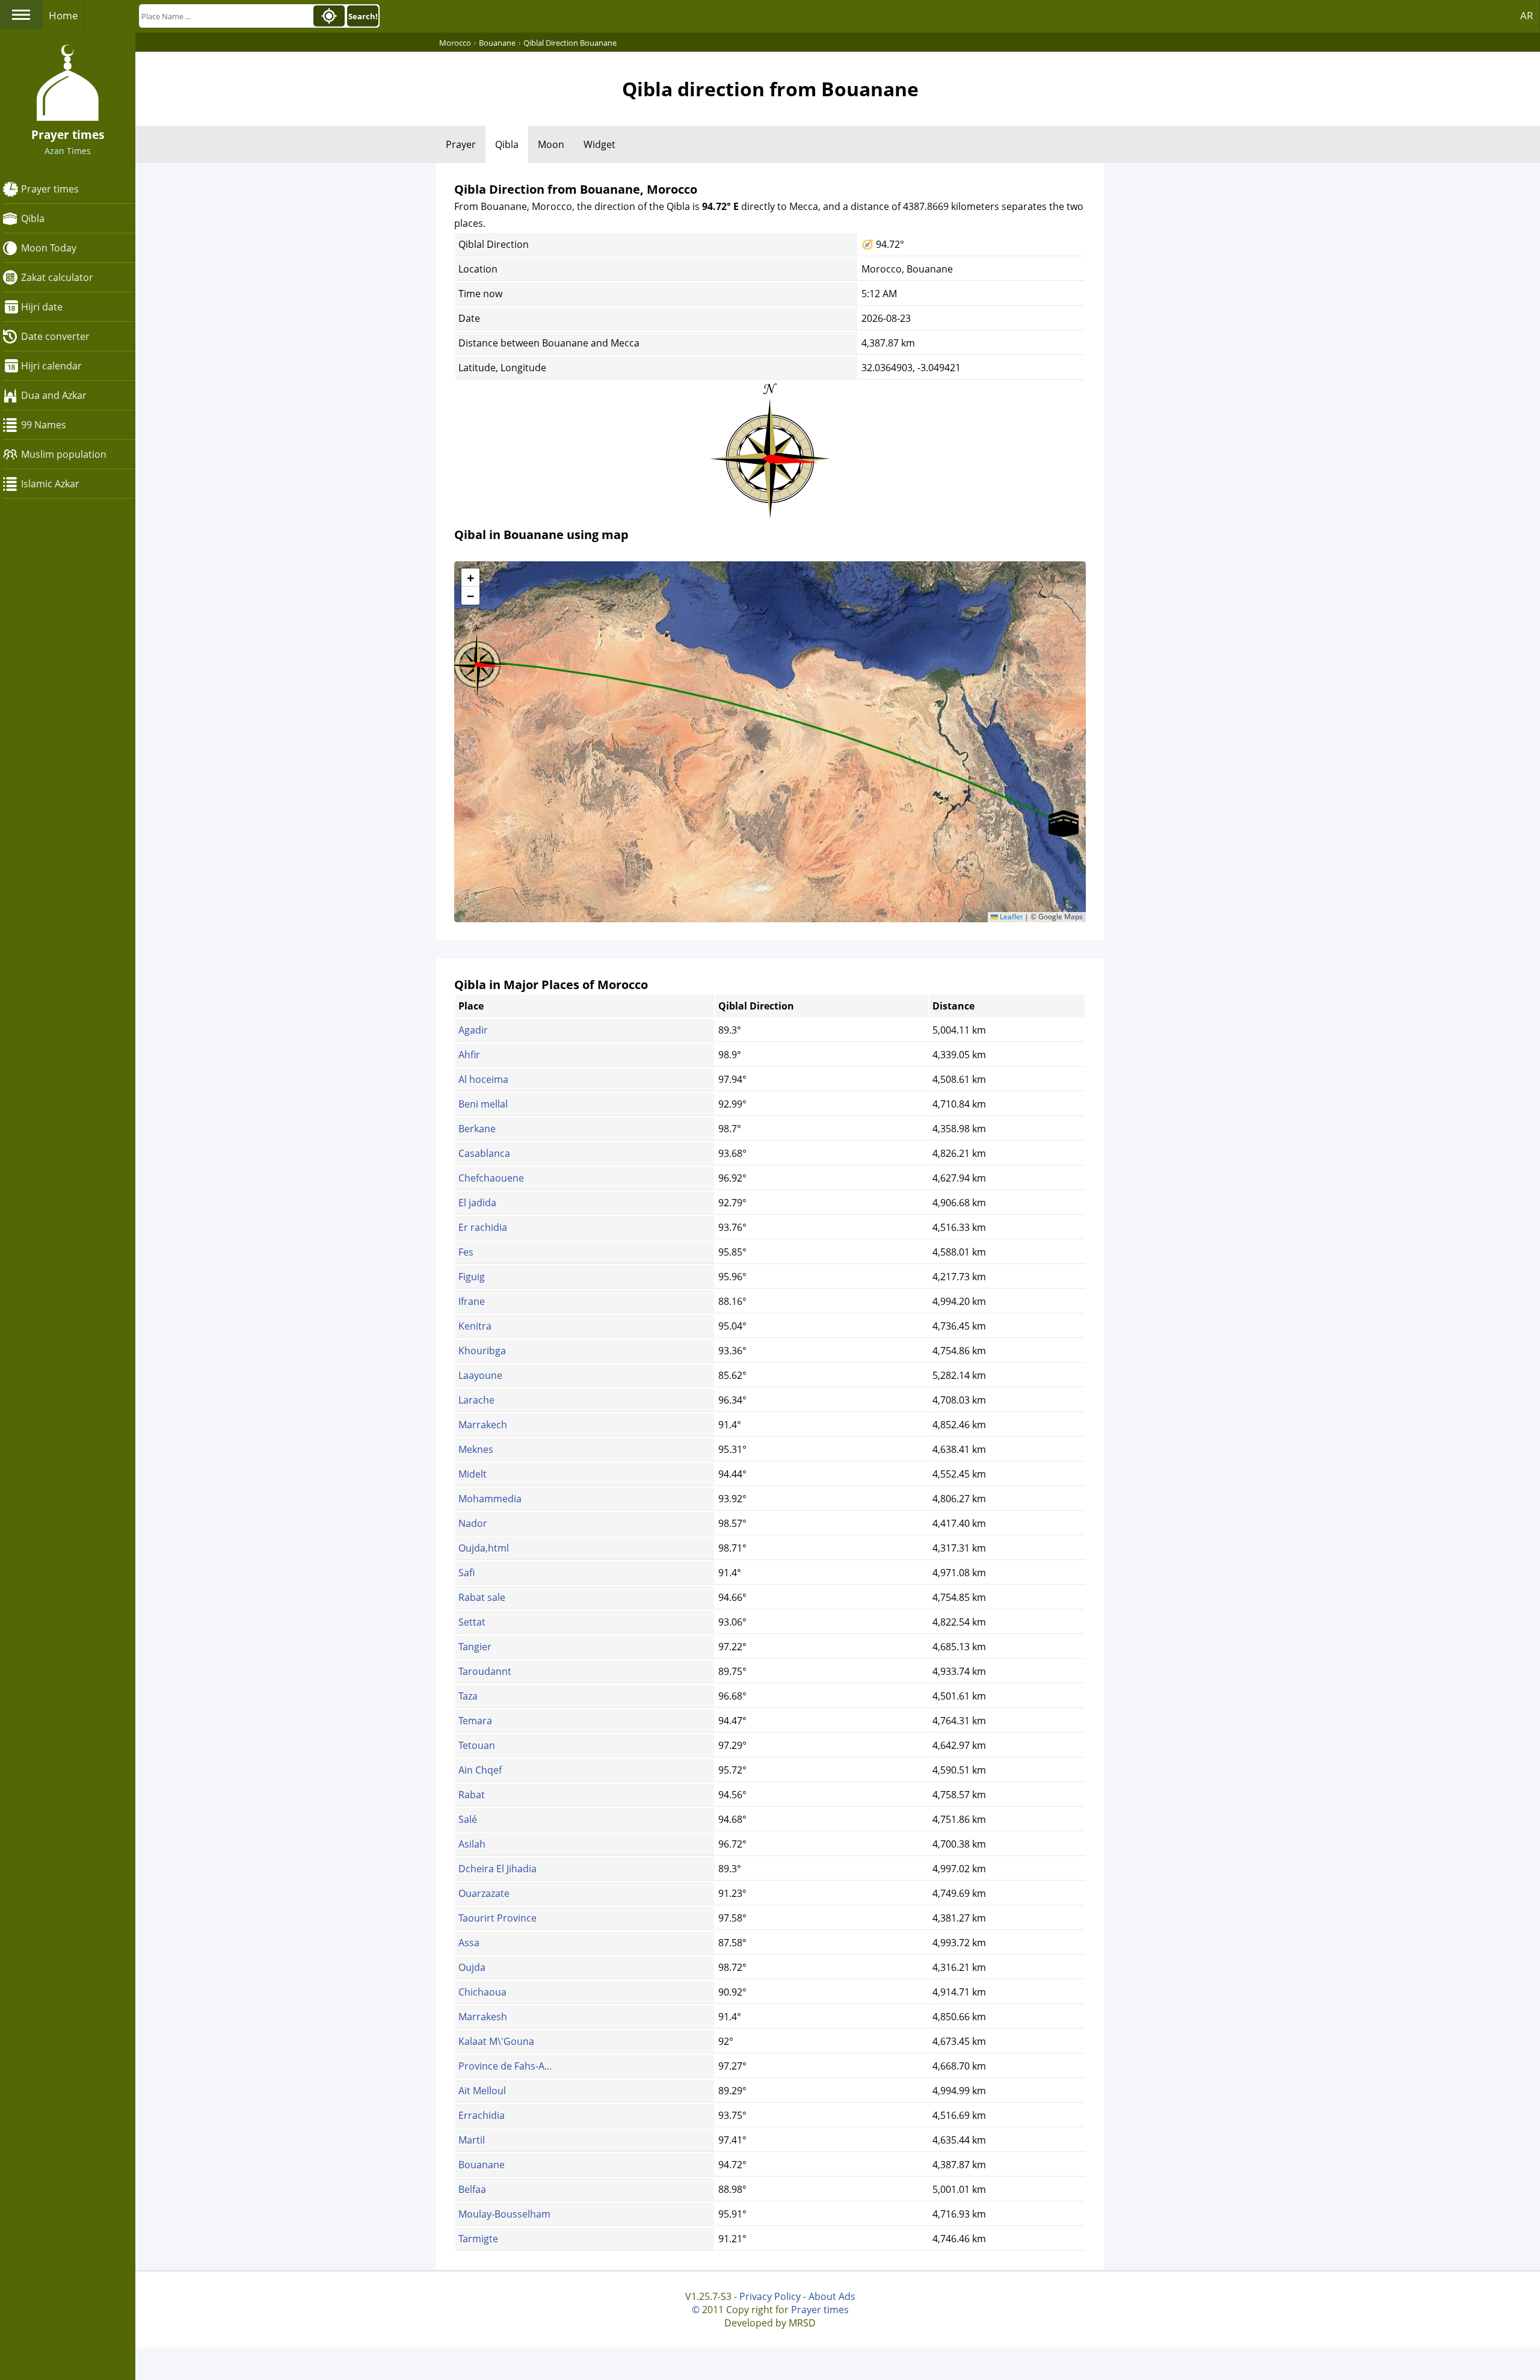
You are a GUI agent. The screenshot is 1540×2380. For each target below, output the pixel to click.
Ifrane (472, 1301)
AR (1527, 15)
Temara (475, 1721)
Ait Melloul (482, 2091)
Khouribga (482, 1351)
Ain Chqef (480, 1770)
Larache (476, 1400)
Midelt (473, 1474)
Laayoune (480, 1375)
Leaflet (1010, 917)
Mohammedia (490, 1499)
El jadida (477, 1203)
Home (63, 15)
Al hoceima (483, 1079)
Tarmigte (478, 2239)
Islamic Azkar (50, 484)
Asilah (472, 1844)
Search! (363, 16)
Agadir (473, 1030)
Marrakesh (483, 2017)
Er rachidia (483, 1227)
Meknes (476, 1449)
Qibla (33, 218)
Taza (468, 1696)
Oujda (472, 1967)
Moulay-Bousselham (504, 2214)
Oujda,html (484, 1548)
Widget (599, 144)
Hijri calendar (51, 366)
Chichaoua (482, 1992)
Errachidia (482, 2115)
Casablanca (484, 1153)
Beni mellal (483, 1104)
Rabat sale (482, 1597)
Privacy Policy (770, 2296)
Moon (551, 144)
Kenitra (475, 1326)
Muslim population (64, 454)
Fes (466, 1252)
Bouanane (482, 2165)
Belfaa (472, 2189)
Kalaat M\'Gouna (496, 2041)
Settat (472, 1622)
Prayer (461, 144)
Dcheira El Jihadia (497, 1869)
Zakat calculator (57, 277)
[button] (477, 661)
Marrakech (483, 1425)
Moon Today (49, 248)
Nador (473, 1523)
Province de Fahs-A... (505, 2066)
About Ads (832, 2296)
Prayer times (50, 189)
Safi (467, 1573)
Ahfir (469, 1055)
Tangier (475, 1647)
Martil (472, 2140)
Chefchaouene (491, 1178)
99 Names (44, 425)
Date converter (55, 336)
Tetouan (477, 1745)
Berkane (477, 1129)
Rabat (472, 1795)
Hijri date (42, 307)
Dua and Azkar (54, 395)
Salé (468, 1819)
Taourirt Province (497, 1918)
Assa (469, 1943)
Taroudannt (485, 1671)
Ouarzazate (484, 1893)
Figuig (472, 1277)
